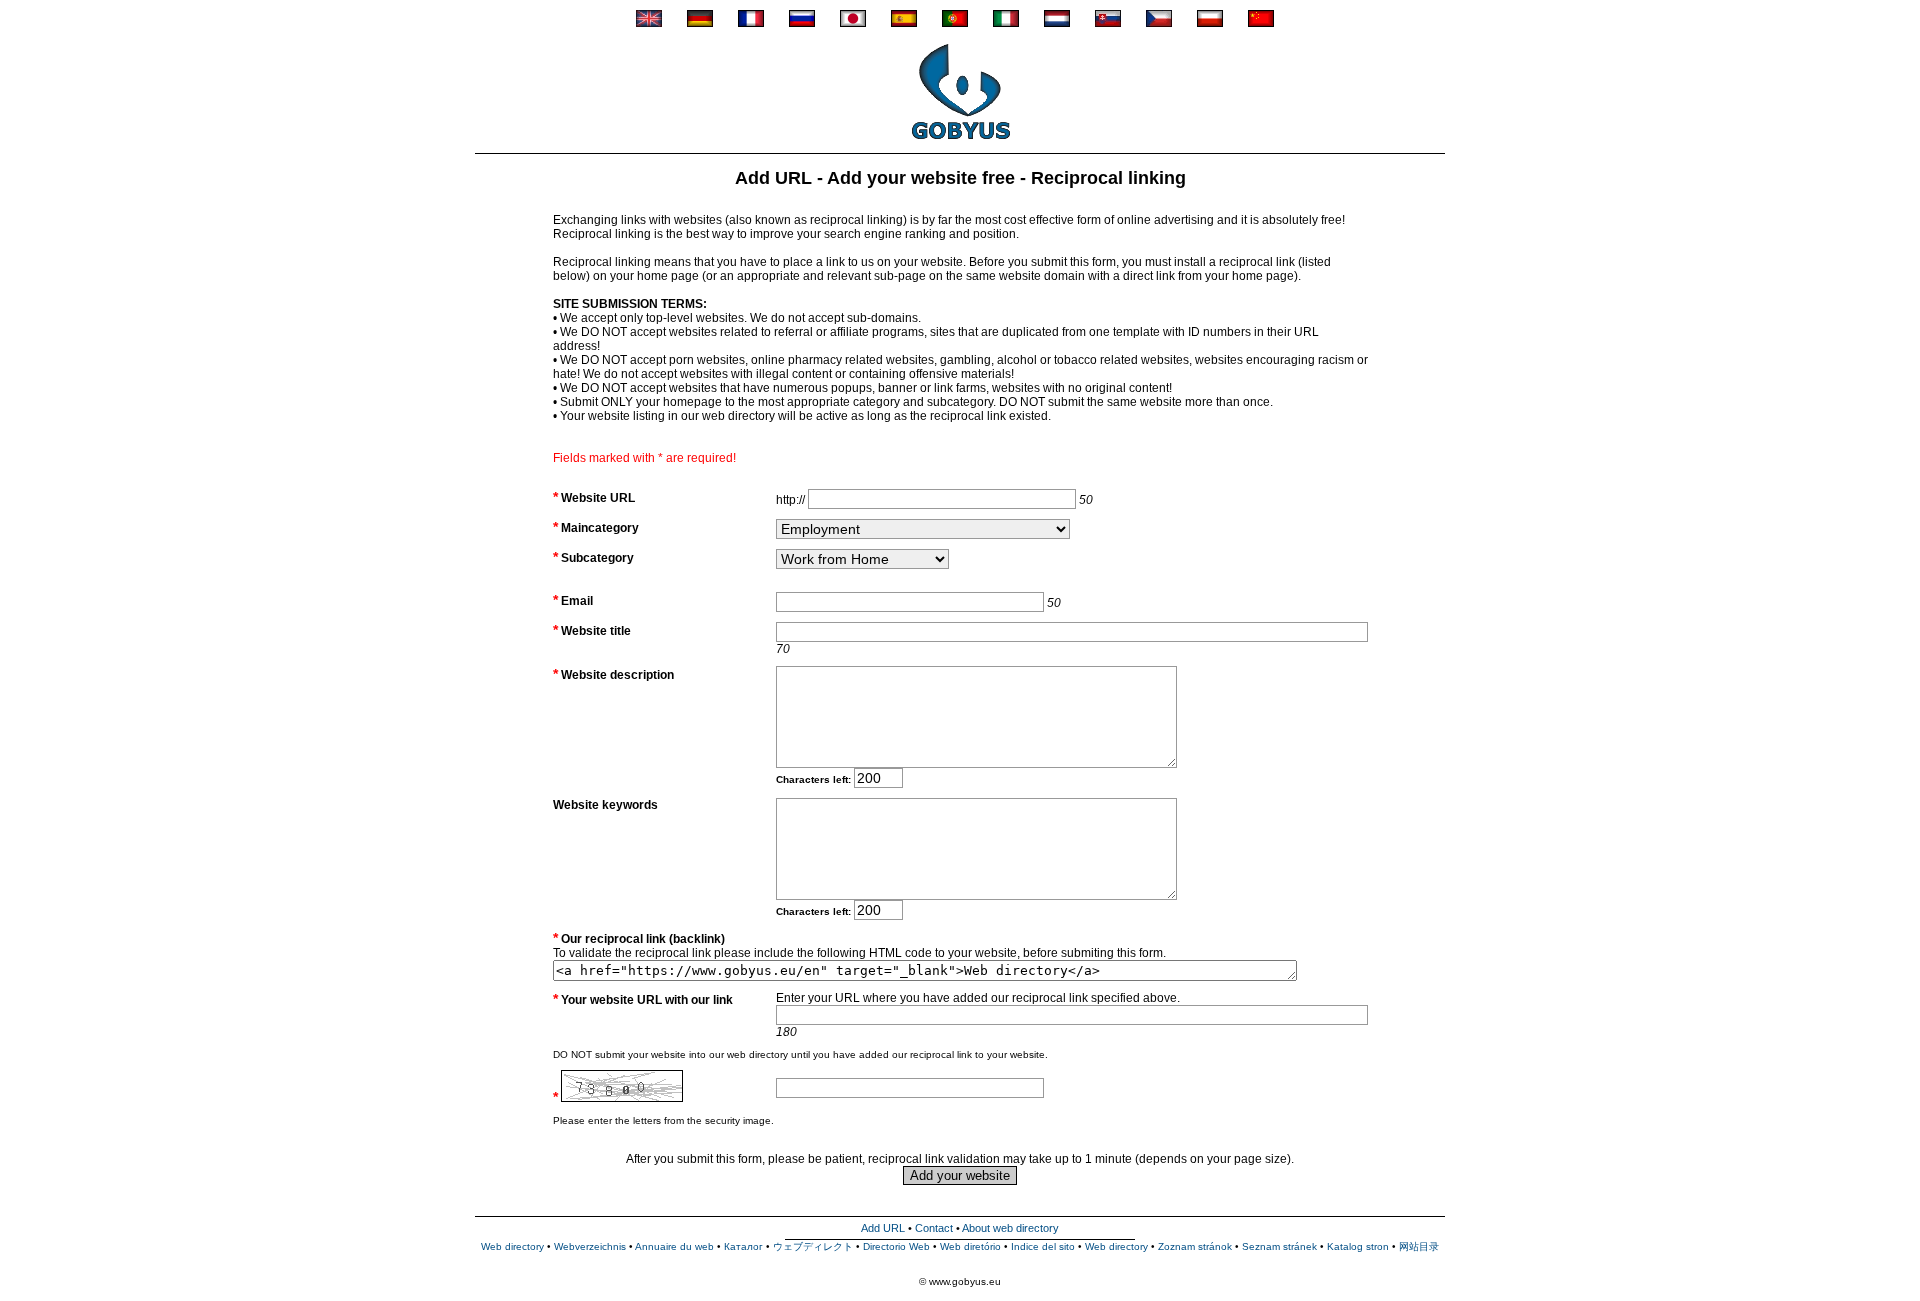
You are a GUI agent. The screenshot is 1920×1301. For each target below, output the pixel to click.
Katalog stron (1358, 1246)
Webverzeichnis (590, 1246)
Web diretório (970, 1246)
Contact (934, 1228)
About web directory (1010, 1228)
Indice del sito (1043, 1246)
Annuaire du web (674, 1246)
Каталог (743, 1246)
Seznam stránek (1279, 1246)
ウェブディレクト (813, 1246)
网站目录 (1419, 1246)
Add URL (883, 1228)
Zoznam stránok (1195, 1246)
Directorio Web (896, 1246)
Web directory (512, 1246)
